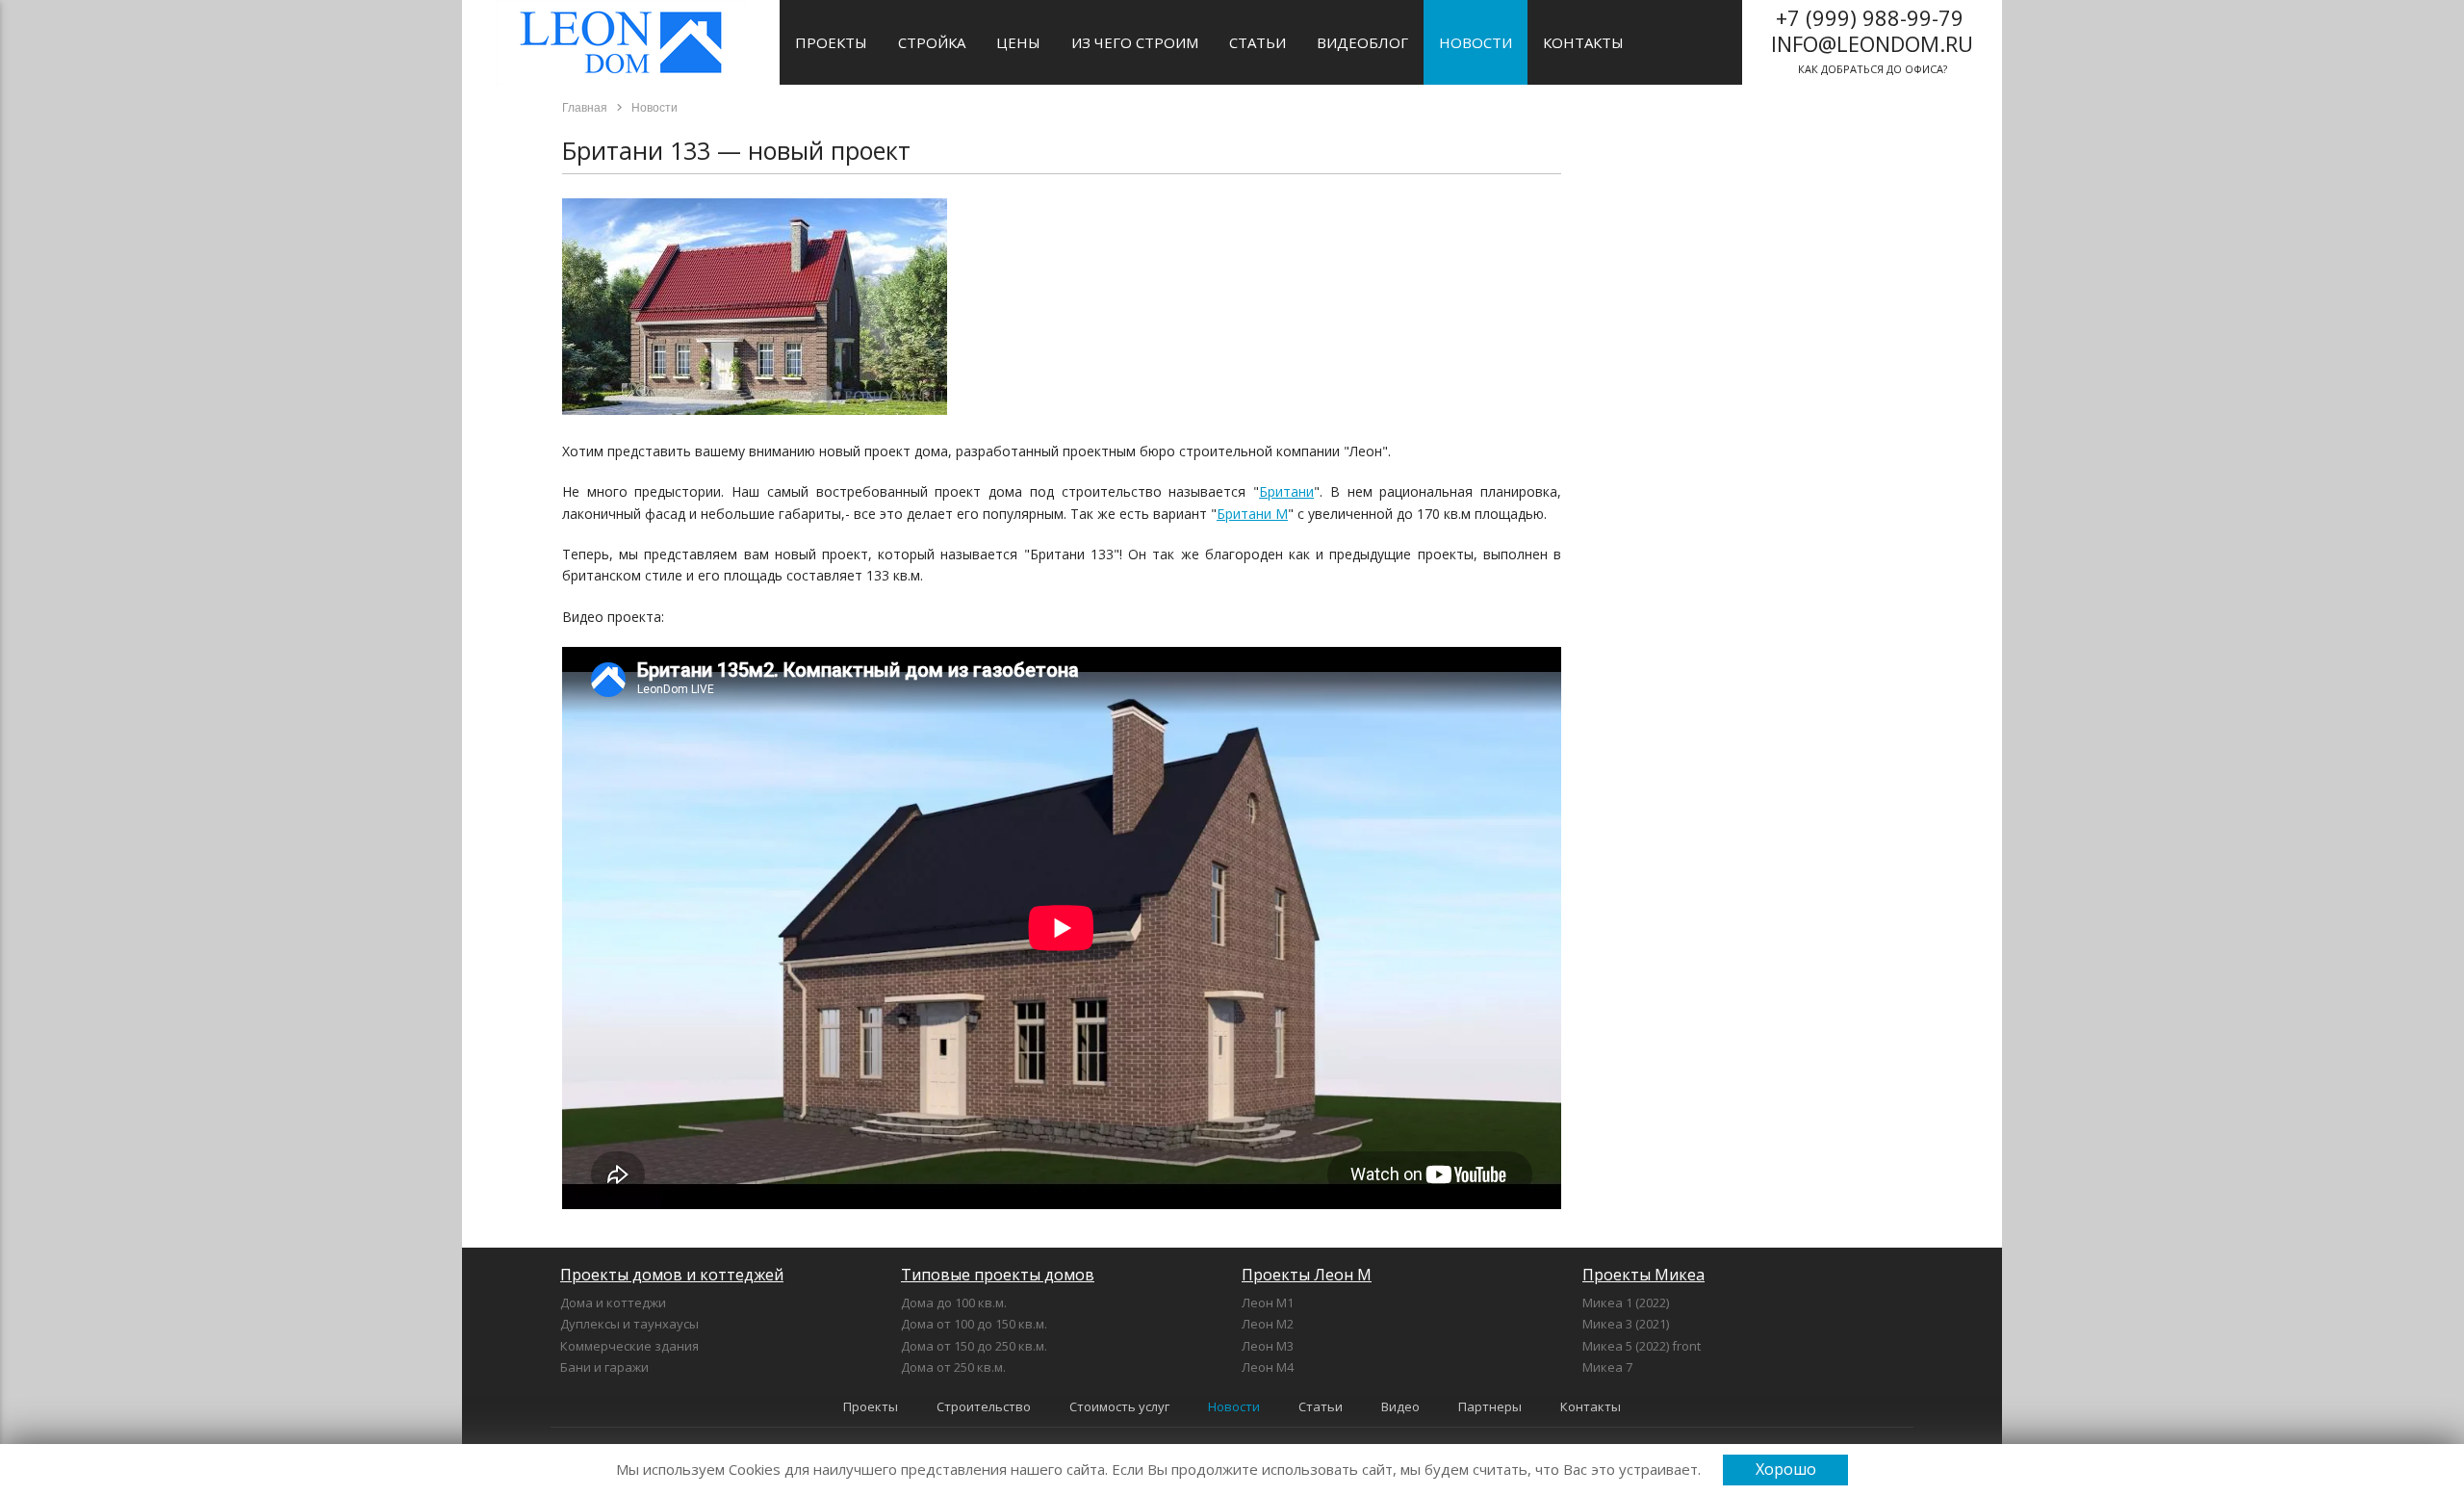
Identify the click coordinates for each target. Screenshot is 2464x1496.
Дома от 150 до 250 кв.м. (974, 1346)
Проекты (831, 42)
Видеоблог (1362, 42)
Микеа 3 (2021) (1626, 1324)
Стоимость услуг (1119, 1406)
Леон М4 (1268, 1367)
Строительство (984, 1406)
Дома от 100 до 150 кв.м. (974, 1324)
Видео (1400, 1406)
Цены (1018, 42)
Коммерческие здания (629, 1346)
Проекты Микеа (1643, 1275)
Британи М (1252, 514)
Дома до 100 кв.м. (954, 1303)
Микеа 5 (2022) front (1642, 1346)
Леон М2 (1268, 1324)
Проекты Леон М (1307, 1275)
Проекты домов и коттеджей (672, 1275)
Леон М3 (1268, 1346)
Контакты (1583, 42)
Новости (1476, 42)
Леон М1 (1268, 1303)
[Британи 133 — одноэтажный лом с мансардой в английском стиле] (755, 410)
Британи (1286, 491)
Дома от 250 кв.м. (953, 1367)
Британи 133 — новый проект (736, 150)
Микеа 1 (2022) (1626, 1303)
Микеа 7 (1607, 1367)
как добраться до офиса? (1872, 39)
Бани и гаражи (604, 1367)
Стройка (932, 42)
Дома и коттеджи (613, 1303)
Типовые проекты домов (998, 1275)
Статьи (1258, 42)
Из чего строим (1135, 42)
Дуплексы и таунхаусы (629, 1324)
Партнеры (1490, 1406)
